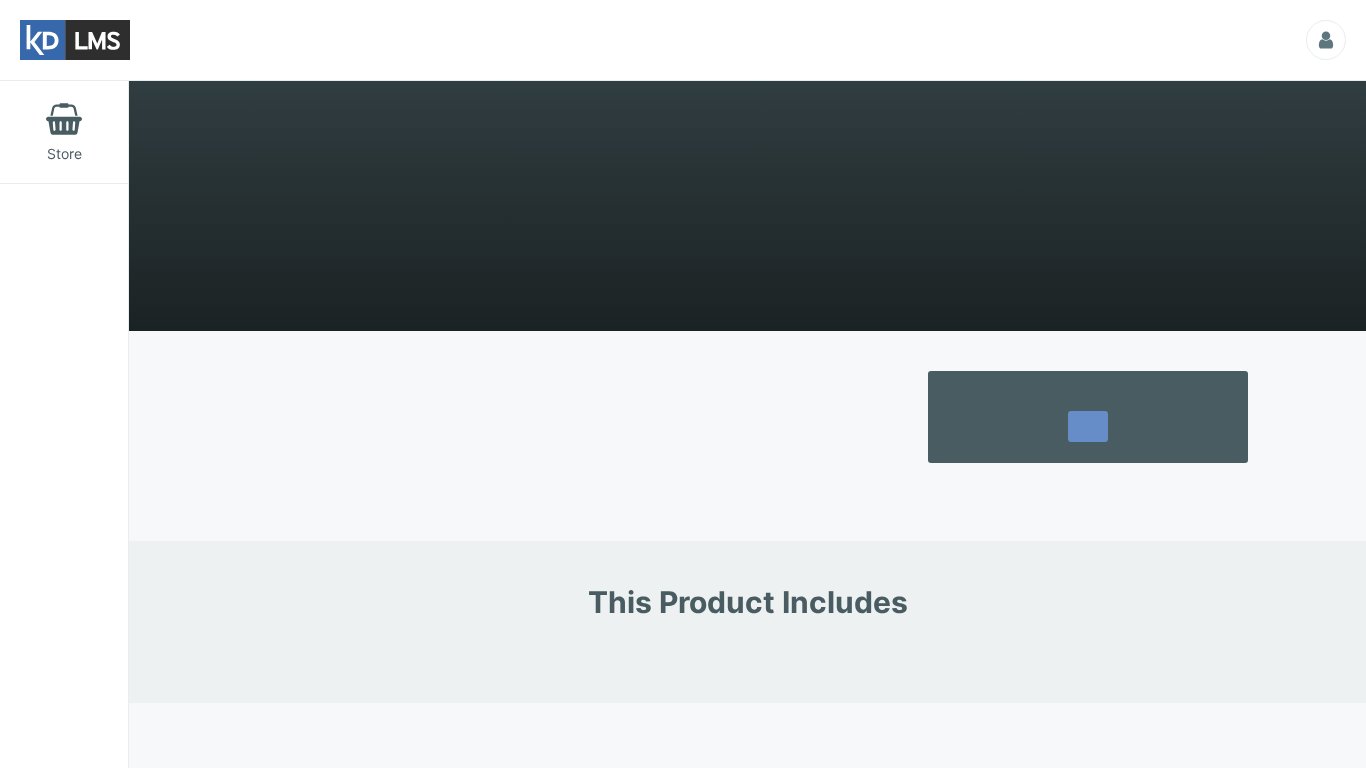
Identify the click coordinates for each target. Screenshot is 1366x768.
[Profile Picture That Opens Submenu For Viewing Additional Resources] (1326, 40)
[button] (1088, 432)
